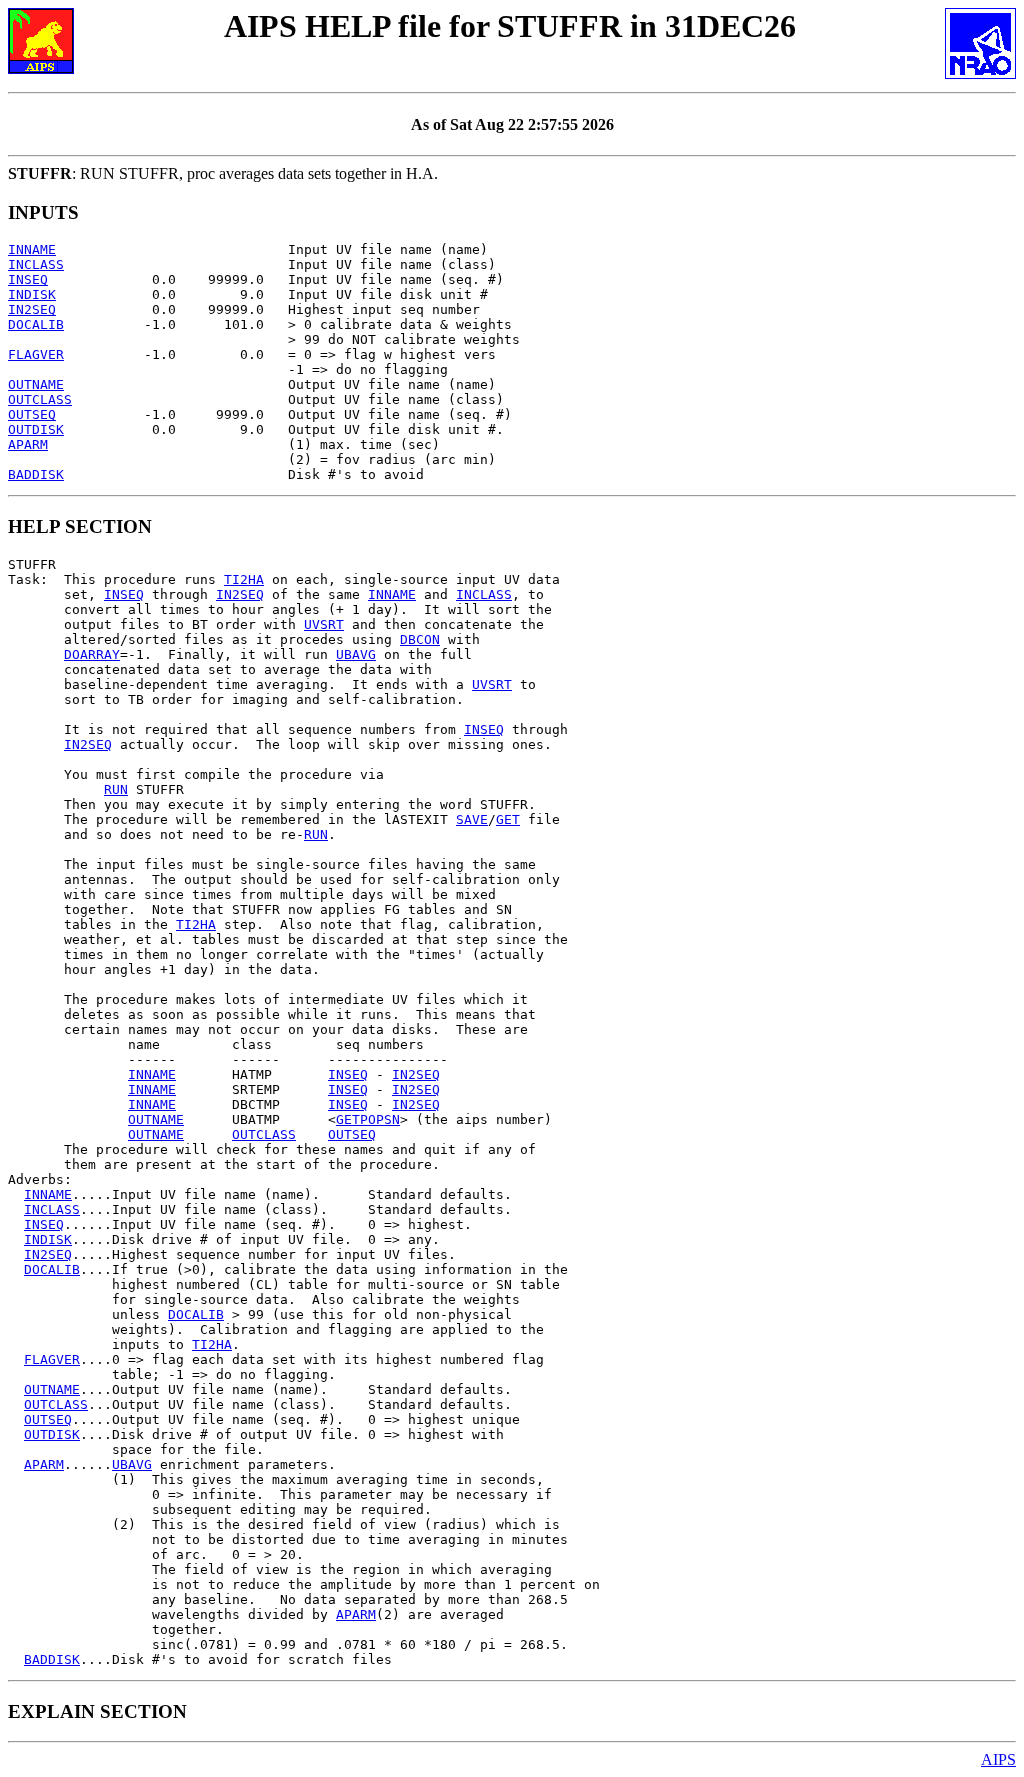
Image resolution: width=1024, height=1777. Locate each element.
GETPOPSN (368, 1119)
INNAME (32, 249)
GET (508, 819)
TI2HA (244, 579)
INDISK (32, 294)
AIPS (998, 1759)
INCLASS (36, 264)
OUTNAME (36, 384)
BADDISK (36, 474)
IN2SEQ (32, 309)
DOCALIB (36, 324)
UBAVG (356, 654)
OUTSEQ (32, 414)
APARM (28, 444)
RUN (116, 789)
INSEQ (28, 279)
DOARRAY (92, 654)
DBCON (420, 639)
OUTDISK (36, 429)
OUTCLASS (40, 399)
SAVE (472, 819)
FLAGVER (36, 354)
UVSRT (324, 624)
